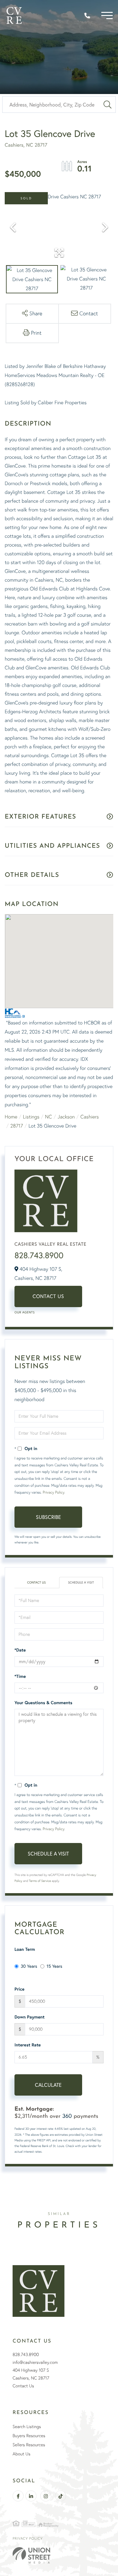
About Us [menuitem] (21, 2454)
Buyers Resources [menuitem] (29, 2436)
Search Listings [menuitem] (27, 2427)
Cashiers (90, 1117)
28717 (17, 1126)
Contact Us (48, 1296)
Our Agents (25, 1312)
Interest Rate (28, 2045)
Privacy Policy (53, 1492)
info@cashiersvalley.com (35, 2362)
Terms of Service (40, 1881)
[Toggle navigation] (107, 16)
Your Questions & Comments (43, 1703)
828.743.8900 (39, 1255)
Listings (31, 1117)
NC (48, 1117)
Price (20, 1989)
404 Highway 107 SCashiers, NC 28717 (31, 2374)
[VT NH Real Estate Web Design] (59, 2555)
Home (11, 1117)
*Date (20, 1650)
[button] (107, 105)
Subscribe (48, 1517)
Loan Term (25, 1949)
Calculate (48, 2085)
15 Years (54, 1966)
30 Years (29, 1966)
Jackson (66, 1117)
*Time (20, 1676)
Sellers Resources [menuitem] (29, 2445)
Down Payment (30, 2017)
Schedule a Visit (81, 1582)
